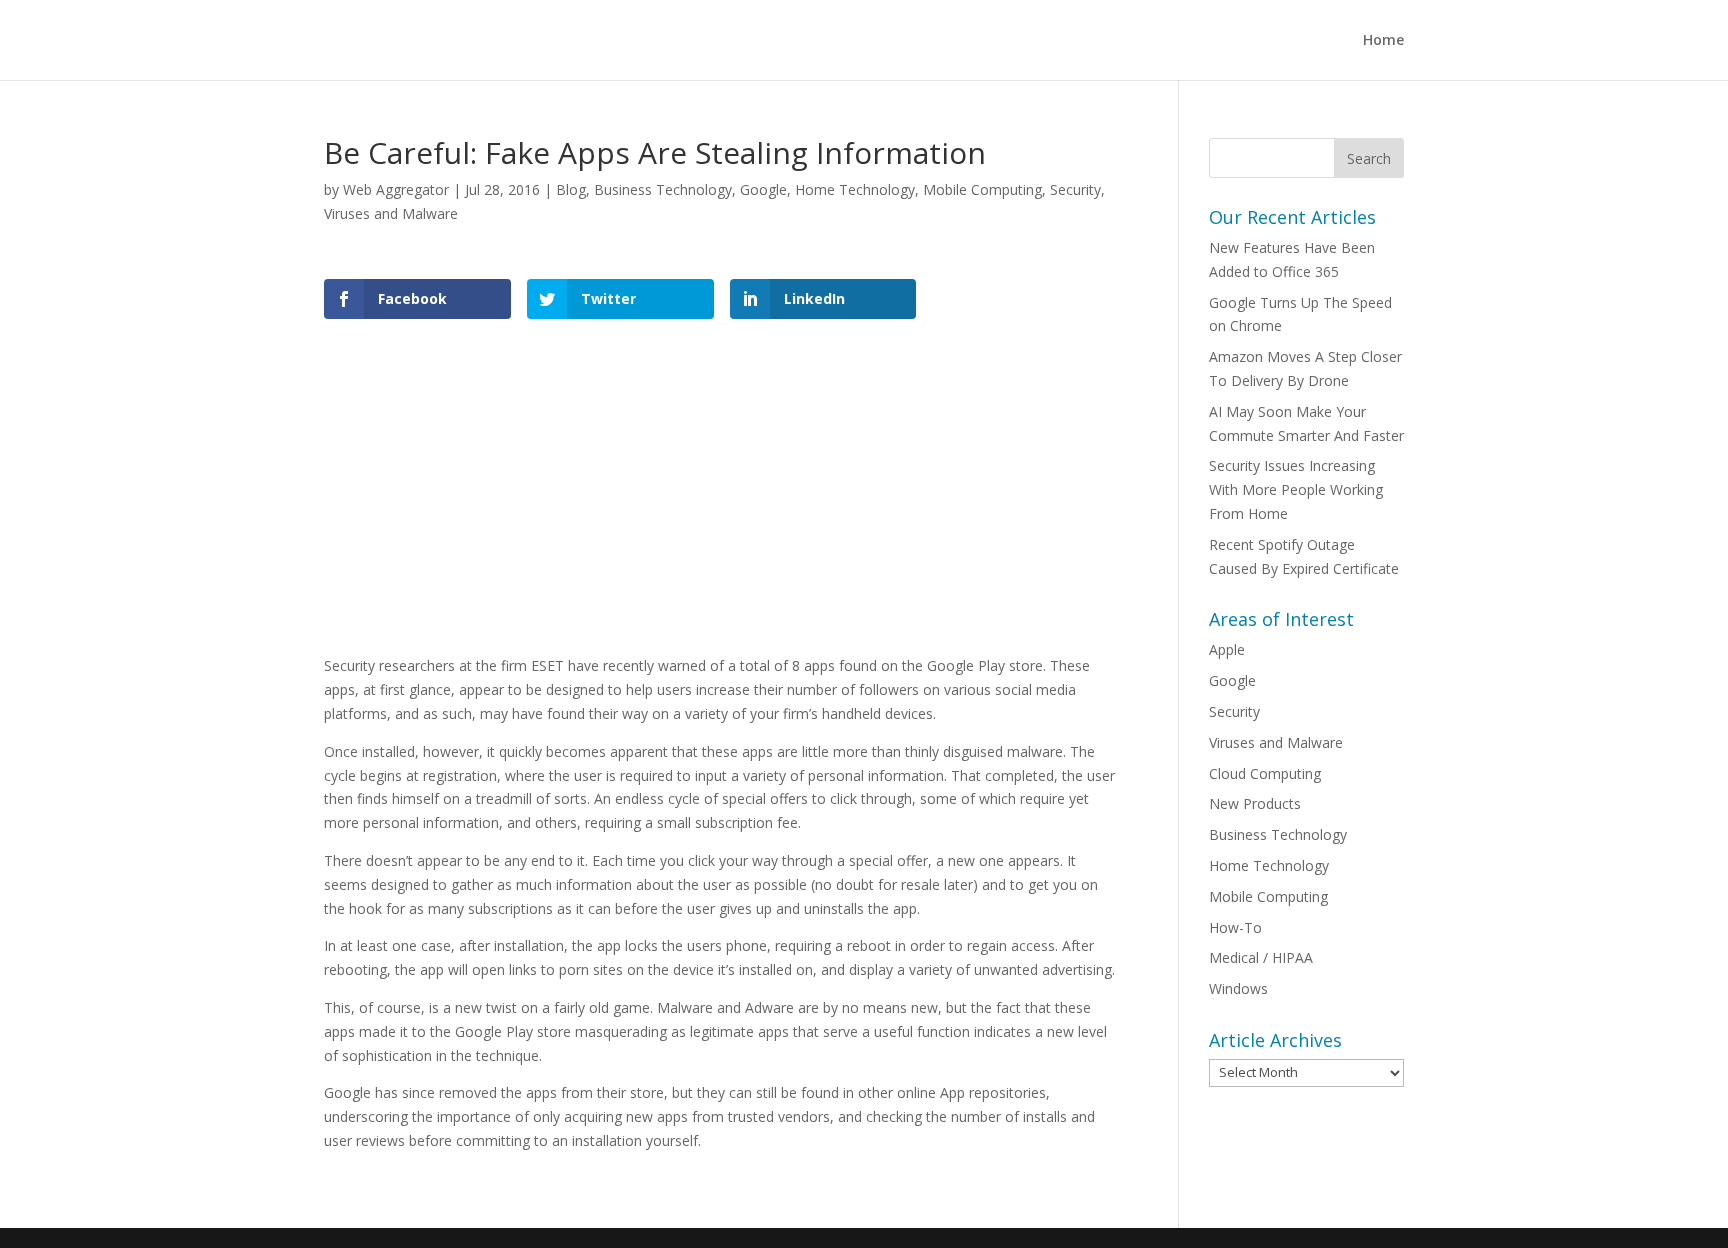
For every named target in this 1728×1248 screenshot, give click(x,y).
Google (763, 189)
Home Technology (855, 189)
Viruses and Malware (391, 213)
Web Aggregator (396, 189)
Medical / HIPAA (1261, 957)
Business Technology (663, 189)
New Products (1255, 803)
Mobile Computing (982, 189)
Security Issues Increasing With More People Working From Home (1296, 489)
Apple (1227, 649)
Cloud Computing (1265, 773)
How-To (1235, 927)
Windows (1238, 988)
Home (1383, 41)
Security (1075, 189)
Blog (571, 189)
